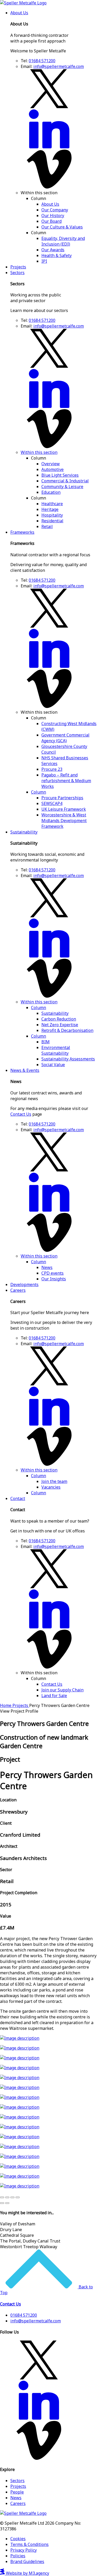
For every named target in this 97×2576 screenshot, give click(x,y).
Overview (51, 464)
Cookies (18, 2539)
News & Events (25, 1070)
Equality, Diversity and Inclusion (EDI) (63, 241)
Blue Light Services (60, 475)
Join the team (54, 1481)
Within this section (39, 452)
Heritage (50, 509)
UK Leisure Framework (64, 809)
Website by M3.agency (27, 2573)
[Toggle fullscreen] (12, 2197)
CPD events (53, 1273)
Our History (53, 216)
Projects (18, 267)
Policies (18, 2556)
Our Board (51, 221)
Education (51, 492)
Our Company (55, 210)
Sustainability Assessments (68, 1059)
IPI (44, 261)
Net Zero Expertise (60, 1025)
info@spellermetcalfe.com (59, 66)
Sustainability (24, 832)
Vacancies (51, 1487)
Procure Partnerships (62, 798)
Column (39, 792)
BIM (46, 1042)
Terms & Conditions (29, 2544)
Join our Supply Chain (62, 1690)
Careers (18, 1290)
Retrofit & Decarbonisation (67, 1030)
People (17, 2492)
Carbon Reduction (59, 1019)
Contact (18, 1498)
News (47, 1267)
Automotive (53, 469)
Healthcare (52, 504)
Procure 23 (52, 769)
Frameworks (22, 532)
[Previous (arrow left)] (2, 2203)
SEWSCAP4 (52, 803)
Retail (47, 526)
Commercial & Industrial (65, 481)
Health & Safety (57, 255)
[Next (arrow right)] (7, 2203)
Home (6, 1705)
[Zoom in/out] (18, 2197)
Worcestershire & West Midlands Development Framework (64, 821)
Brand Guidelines (27, 2561)
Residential (52, 521)
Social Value (53, 1065)
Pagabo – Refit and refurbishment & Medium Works (66, 781)
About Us (19, 13)
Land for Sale (54, 1696)
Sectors (17, 273)
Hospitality (52, 515)
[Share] (7, 2197)
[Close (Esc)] (2, 2197)
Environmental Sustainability (56, 1050)
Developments (24, 1284)
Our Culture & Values (62, 227)
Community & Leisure (62, 487)
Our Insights (54, 1279)
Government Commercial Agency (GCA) (65, 738)
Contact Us (21, 1114)
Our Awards (53, 250)
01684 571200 (42, 61)
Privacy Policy (24, 2550)
